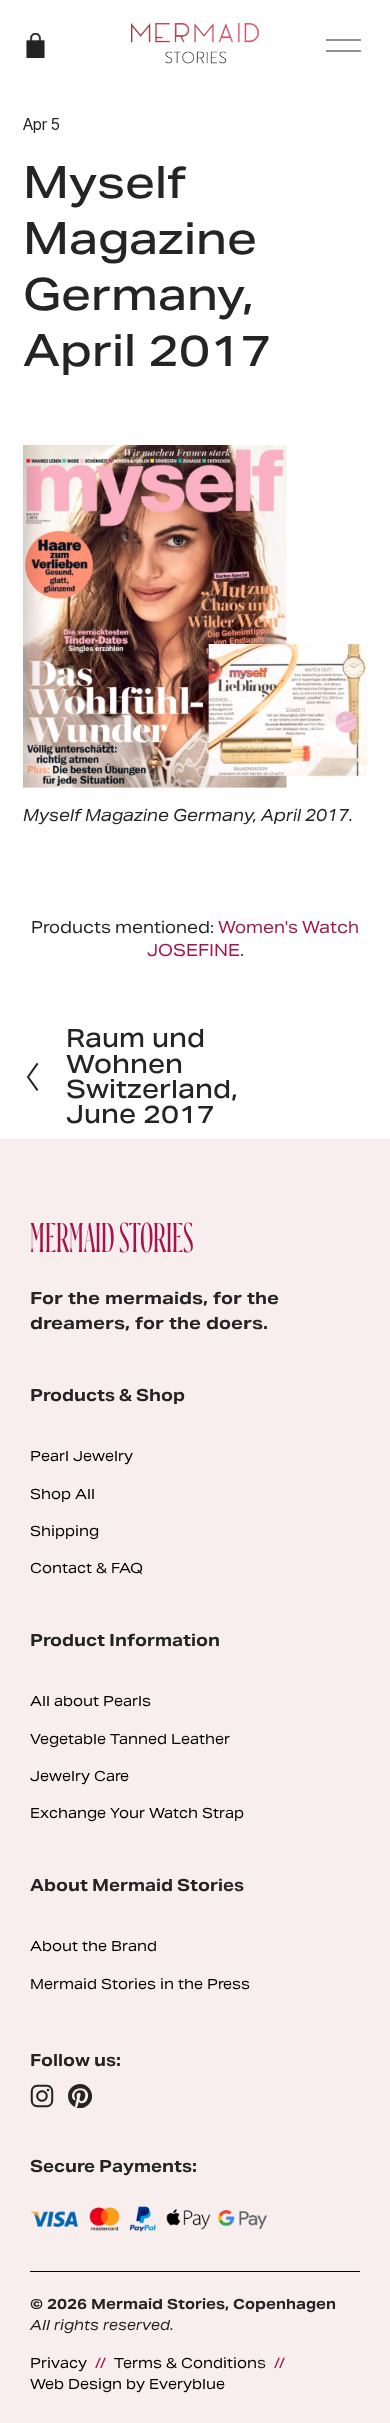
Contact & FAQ (86, 1568)
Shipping (64, 1531)
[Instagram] (42, 2096)
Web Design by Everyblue (127, 2384)
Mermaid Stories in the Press (140, 1984)
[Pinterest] (80, 2096)
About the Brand (93, 1946)
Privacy (58, 2363)
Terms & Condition (185, 2363)
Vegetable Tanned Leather (130, 1739)
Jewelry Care (79, 1776)
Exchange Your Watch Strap (137, 1813)
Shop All (62, 1494)
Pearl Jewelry (81, 1456)
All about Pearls (90, 1701)
